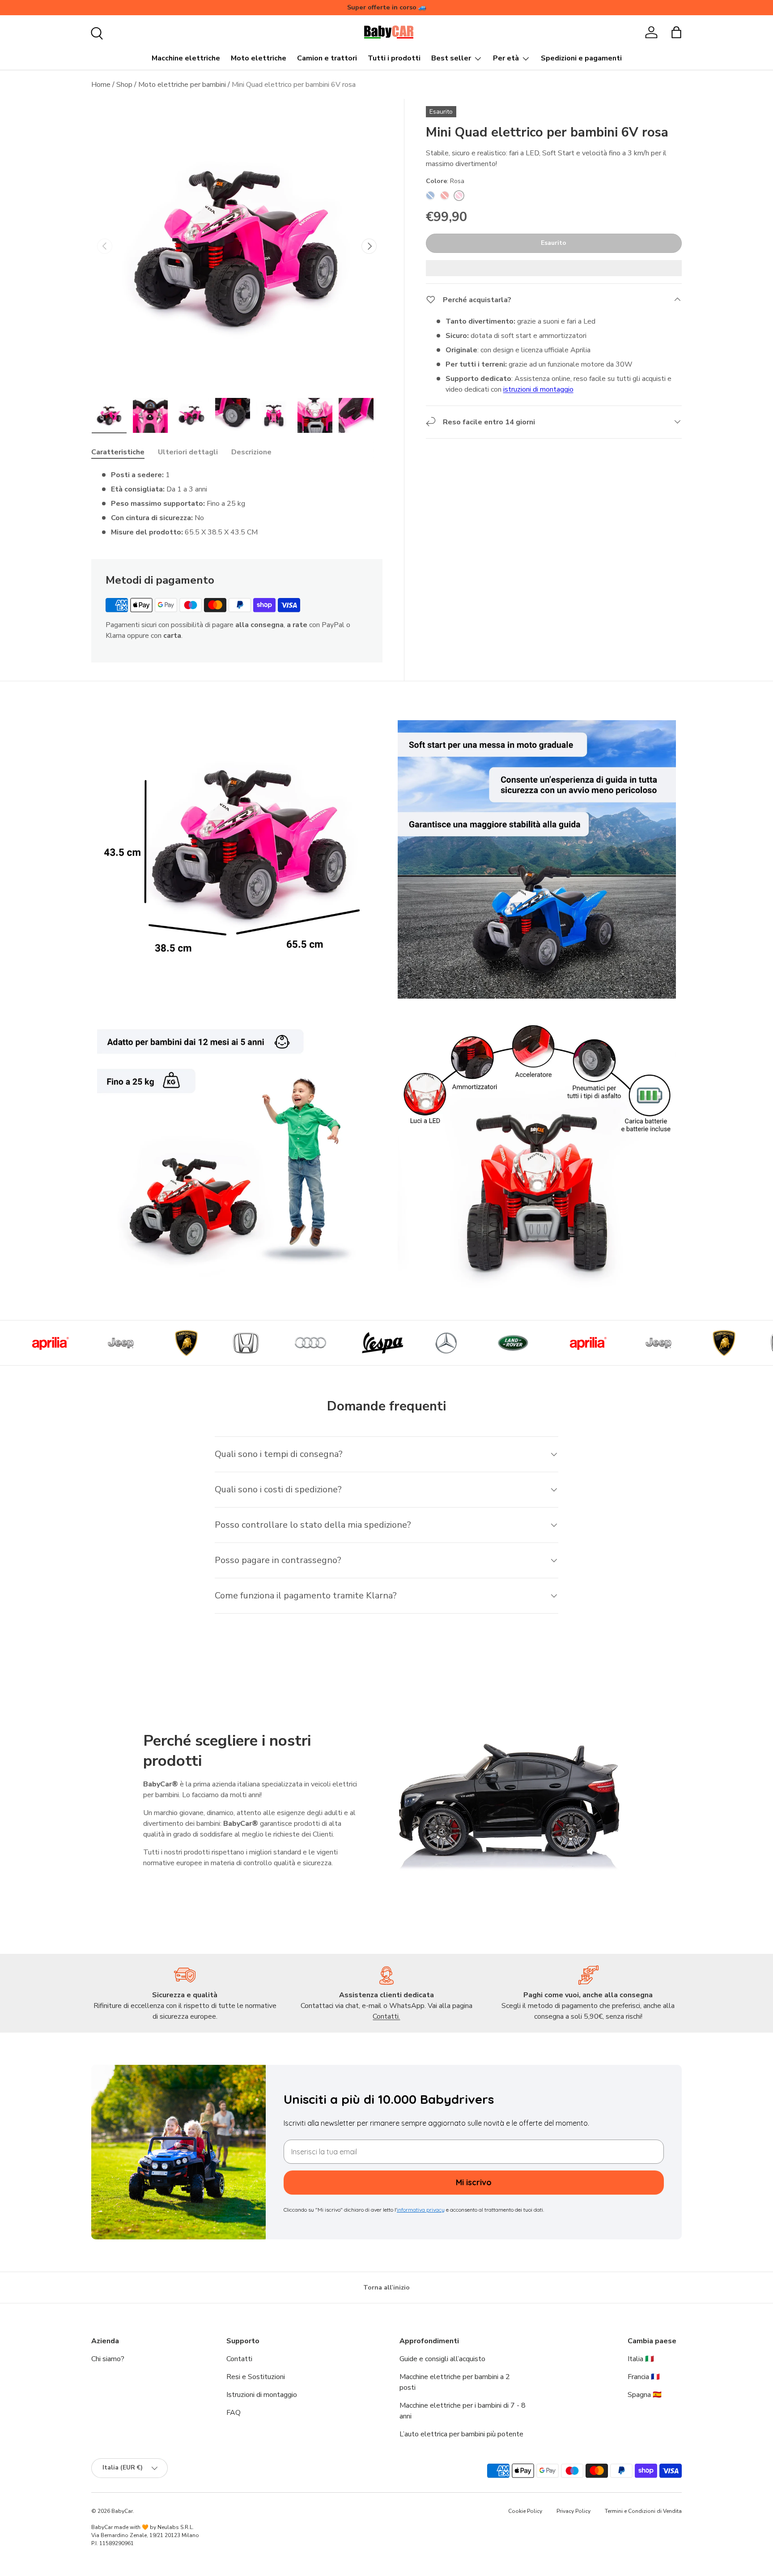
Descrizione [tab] (251, 452)
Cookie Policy (525, 2511)
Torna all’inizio (386, 2288)
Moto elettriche (259, 58)
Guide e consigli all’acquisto (442, 2359)
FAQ (234, 2413)
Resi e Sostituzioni (256, 2377)
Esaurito (554, 243)
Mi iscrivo (474, 2182)
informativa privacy (421, 2210)
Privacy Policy (573, 2511)
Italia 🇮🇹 (641, 2359)
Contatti (239, 2359)
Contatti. (386, 2016)
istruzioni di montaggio (538, 389)
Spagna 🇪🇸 (645, 2395)
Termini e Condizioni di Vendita (643, 2511)
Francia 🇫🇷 (644, 2377)
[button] (676, 32)
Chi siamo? (108, 2359)
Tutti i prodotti (394, 58)
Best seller (451, 58)
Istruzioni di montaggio (262, 2395)
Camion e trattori (327, 58)
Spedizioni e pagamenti (581, 58)
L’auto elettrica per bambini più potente (461, 2434)
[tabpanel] (237, 504)
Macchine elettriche (186, 58)
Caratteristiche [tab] (118, 452)
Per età (506, 58)
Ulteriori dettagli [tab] (188, 452)
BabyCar (122, 2511)
